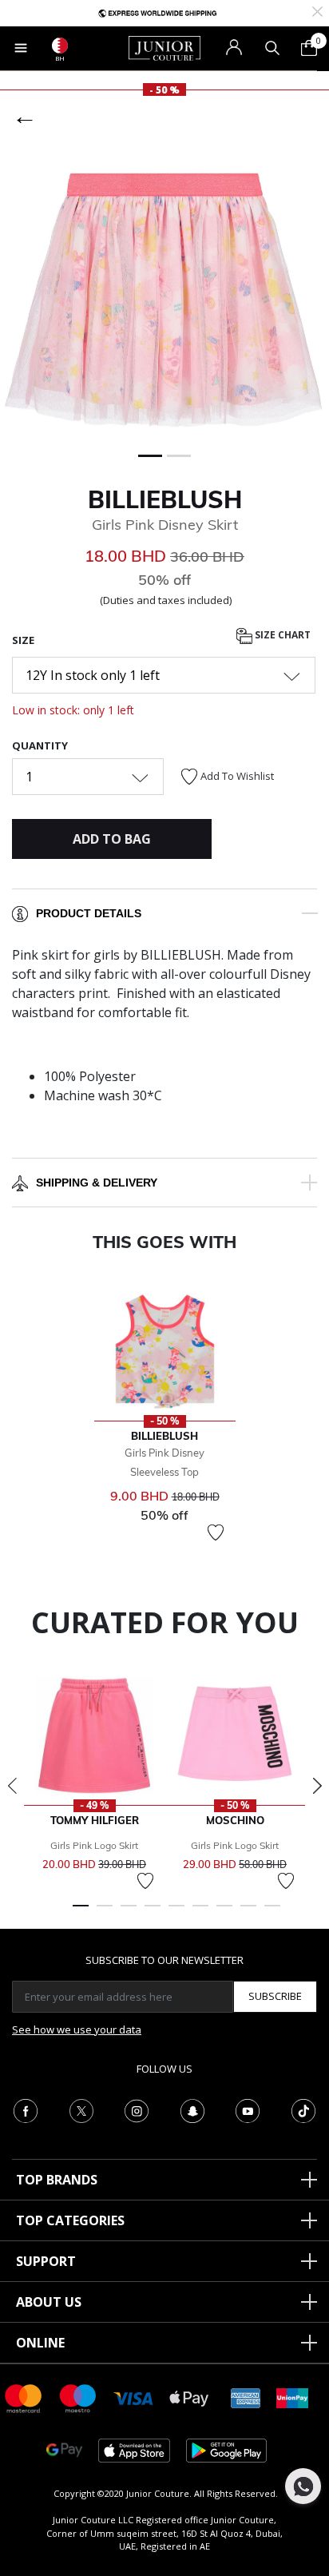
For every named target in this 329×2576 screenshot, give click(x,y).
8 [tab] (248, 1913)
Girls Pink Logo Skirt (94, 1845)
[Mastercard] (24, 2397)
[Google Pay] (64, 2449)
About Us (49, 2302)
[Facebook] (26, 2109)
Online (40, 2343)
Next (317, 1786)
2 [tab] (105, 1913)
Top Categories (70, 2220)
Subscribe (275, 1996)
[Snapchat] (192, 2109)
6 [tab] (200, 1913)
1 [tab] (81, 1913)
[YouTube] (248, 2109)
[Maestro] (78, 2397)
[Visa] (133, 2397)
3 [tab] (129, 1913)
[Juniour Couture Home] (164, 47)
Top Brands (57, 2180)
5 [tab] (176, 1913)
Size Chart (281, 636)
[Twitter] (81, 2109)
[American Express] (246, 2397)
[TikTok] (303, 2109)
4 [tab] (153, 1913)
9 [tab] (272, 1913)
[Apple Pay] (189, 2397)
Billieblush (165, 499)
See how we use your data (77, 2029)
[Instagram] (137, 2109)
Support (46, 2261)
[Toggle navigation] (21, 48)
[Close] (317, 10)
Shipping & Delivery (97, 1183)
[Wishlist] (216, 1532)
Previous (12, 1786)
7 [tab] (224, 1913)
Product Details (89, 913)
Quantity (40, 745)
